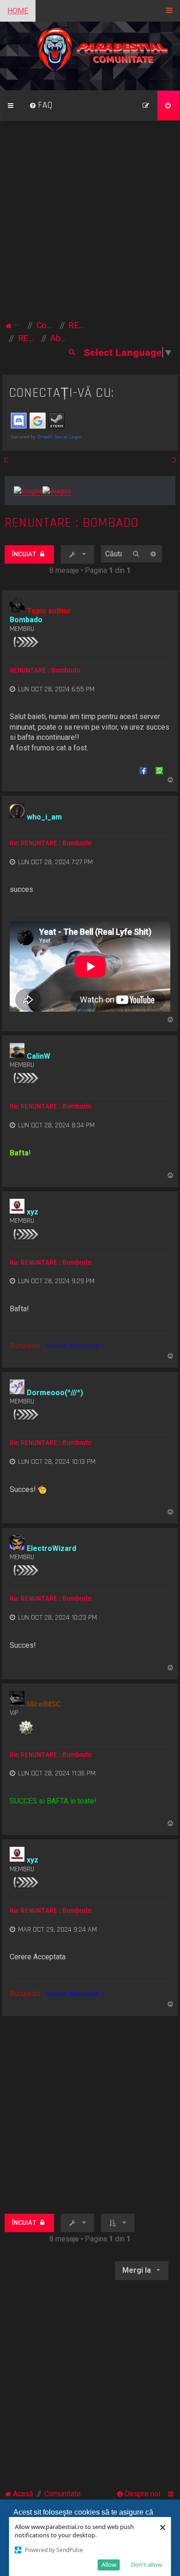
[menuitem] (41, 106)
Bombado (26, 620)
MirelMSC (44, 1704)
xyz (33, 1212)
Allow (109, 2564)
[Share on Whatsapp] (159, 770)
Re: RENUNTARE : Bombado (51, 843)
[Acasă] (90, 56)
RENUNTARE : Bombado (72, 523)
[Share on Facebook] (143, 770)
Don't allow (147, 2564)
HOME (18, 11)
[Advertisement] (90, 224)
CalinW (39, 1056)
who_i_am (44, 817)
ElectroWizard (51, 1548)
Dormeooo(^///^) (55, 1393)
